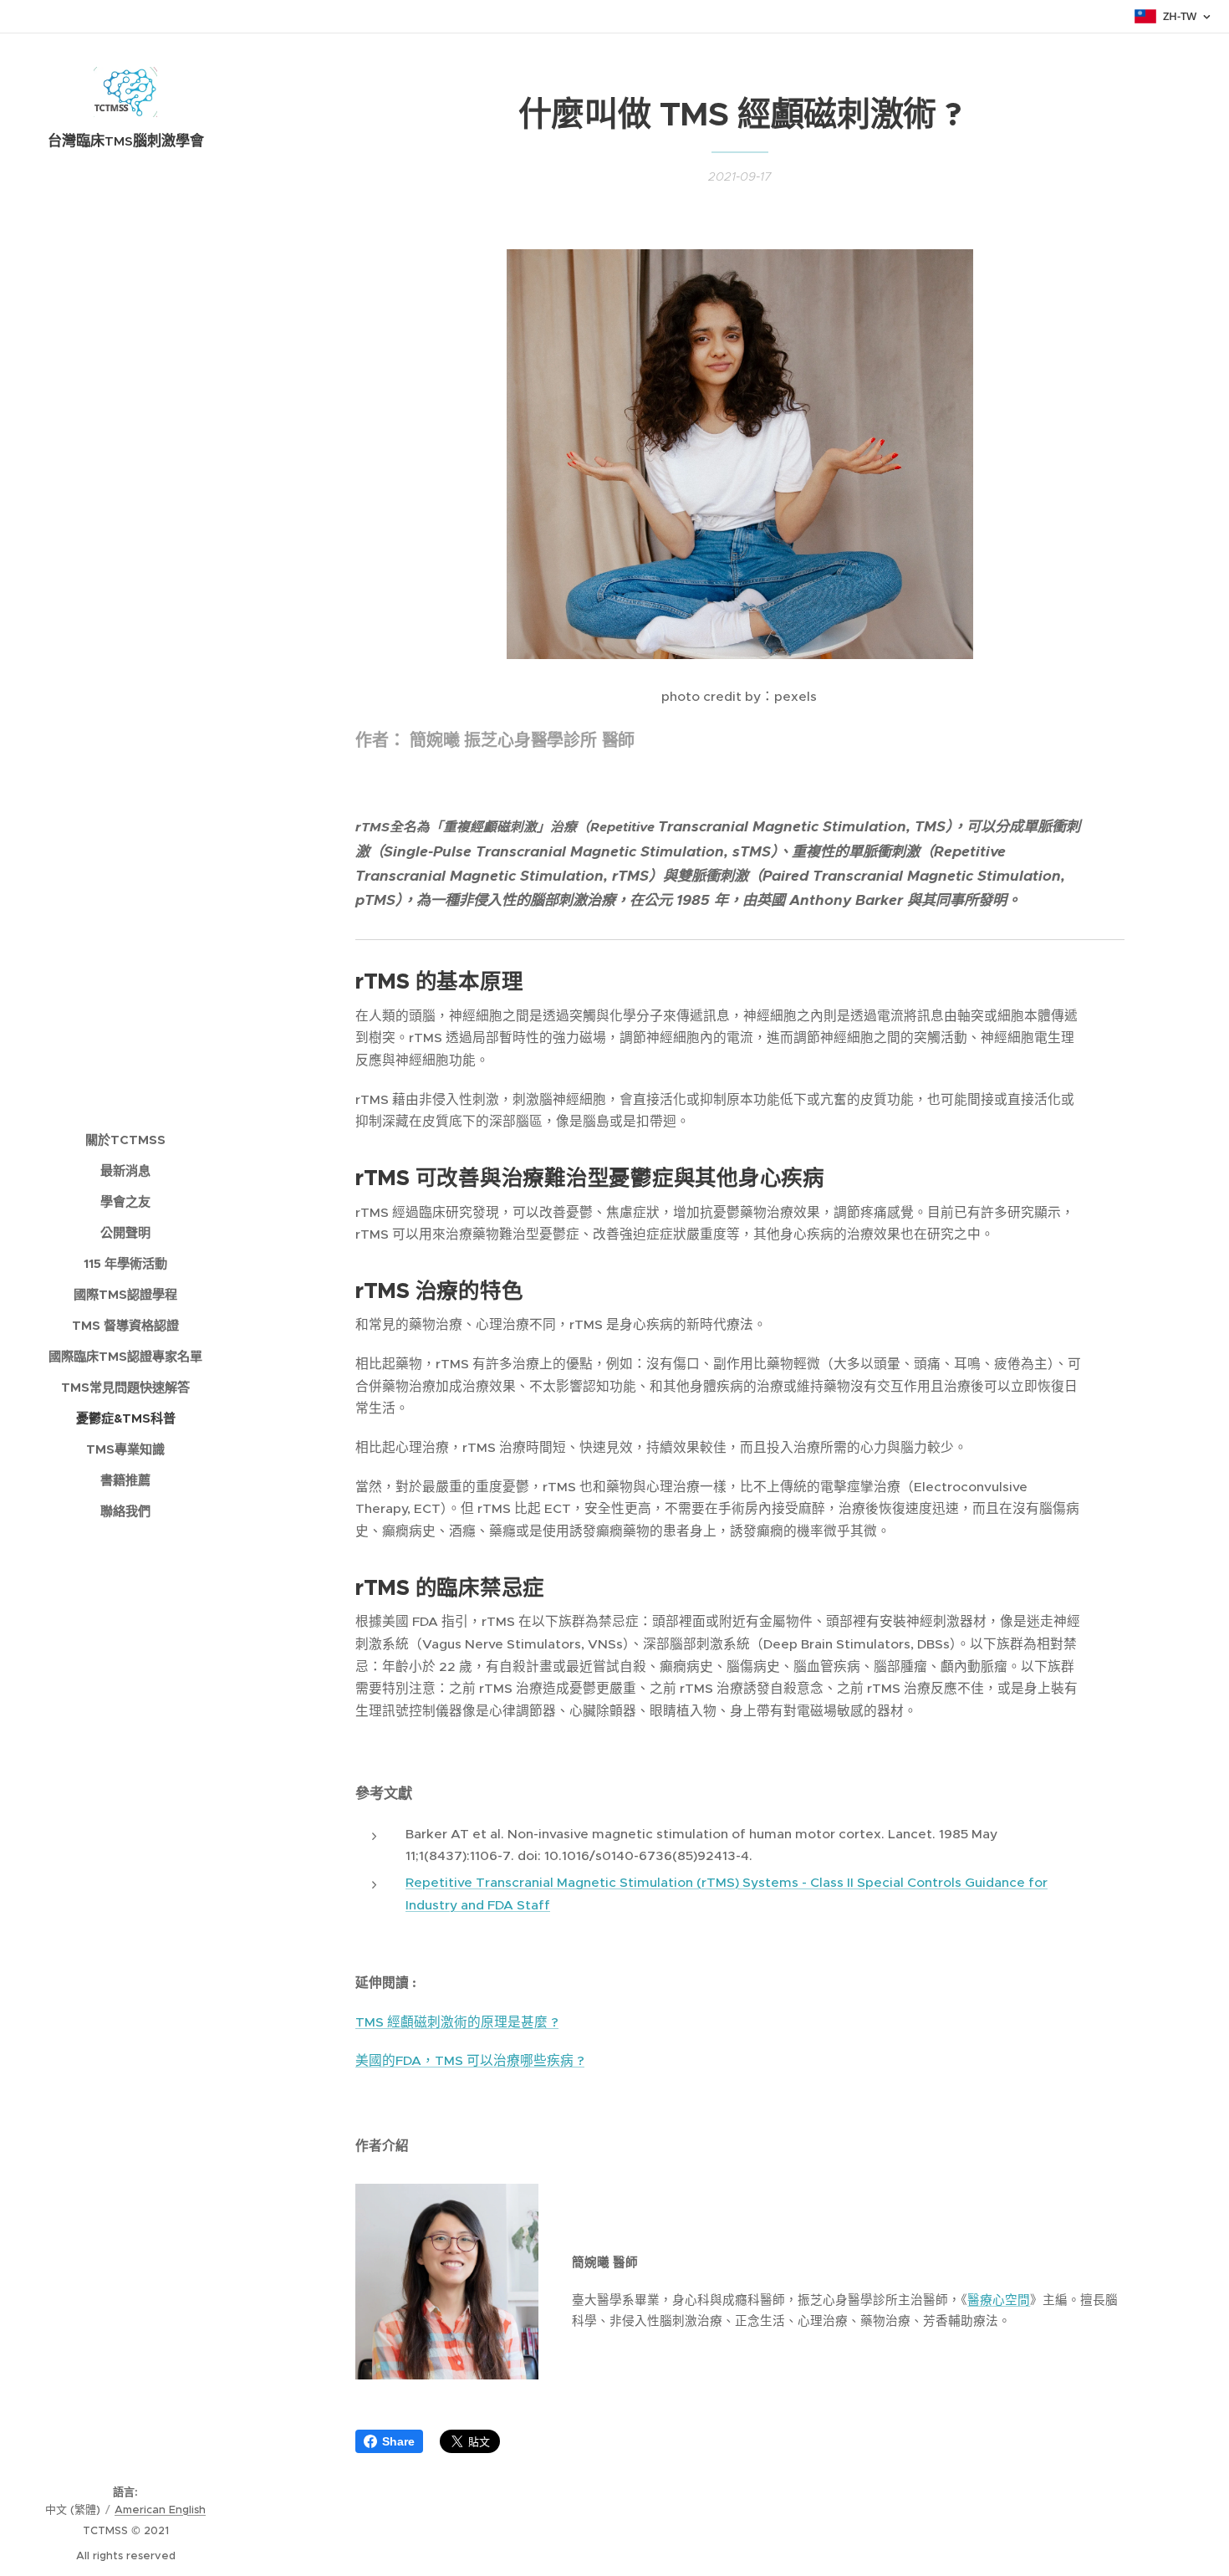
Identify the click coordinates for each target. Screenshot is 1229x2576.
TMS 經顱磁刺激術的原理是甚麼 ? (457, 2022)
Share (398, 2441)
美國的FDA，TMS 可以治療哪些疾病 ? (470, 2060)
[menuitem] (125, 1140)
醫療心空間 (999, 2300)
